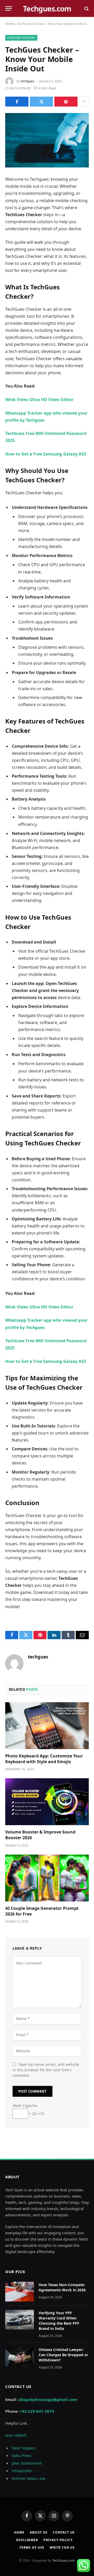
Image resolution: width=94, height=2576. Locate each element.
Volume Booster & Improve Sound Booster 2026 (40, 1835)
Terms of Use (32, 2547)
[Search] (86, 8)
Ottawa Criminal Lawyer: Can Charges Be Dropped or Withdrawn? (63, 2355)
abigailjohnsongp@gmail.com (48, 2399)
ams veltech (16, 2435)
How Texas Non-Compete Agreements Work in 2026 (62, 2287)
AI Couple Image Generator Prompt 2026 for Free (42, 1911)
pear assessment (27, 2463)
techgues (28, 81)
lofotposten (22, 2471)
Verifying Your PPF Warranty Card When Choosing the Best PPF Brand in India (59, 2321)
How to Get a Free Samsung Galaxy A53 (46, 454)
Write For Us (62, 2547)
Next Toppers (24, 2448)
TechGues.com (63, 2560)
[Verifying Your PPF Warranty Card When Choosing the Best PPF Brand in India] (20, 2320)
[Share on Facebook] (17, 102)
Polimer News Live (28, 2478)
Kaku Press (22, 2455)
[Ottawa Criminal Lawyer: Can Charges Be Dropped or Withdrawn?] (20, 2356)
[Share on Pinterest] (66, 102)
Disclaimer (27, 2540)
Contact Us (64, 2532)
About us (39, 2532)
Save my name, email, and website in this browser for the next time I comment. (46, 2070)
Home (10, 24)
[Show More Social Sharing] (84, 102)
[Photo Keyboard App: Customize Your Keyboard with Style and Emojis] (47, 1726)
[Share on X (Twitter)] (41, 102)
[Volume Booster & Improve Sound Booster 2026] (47, 1802)
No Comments (20, 88)
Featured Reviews (21, 38)
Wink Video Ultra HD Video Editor (39, 400)
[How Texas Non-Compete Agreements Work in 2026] (20, 2292)
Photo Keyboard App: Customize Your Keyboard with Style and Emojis (44, 1759)
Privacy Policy (58, 2540)
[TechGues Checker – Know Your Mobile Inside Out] (47, 140)
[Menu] (9, 8)
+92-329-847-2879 (37, 2411)
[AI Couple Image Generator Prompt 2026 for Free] (47, 1878)
